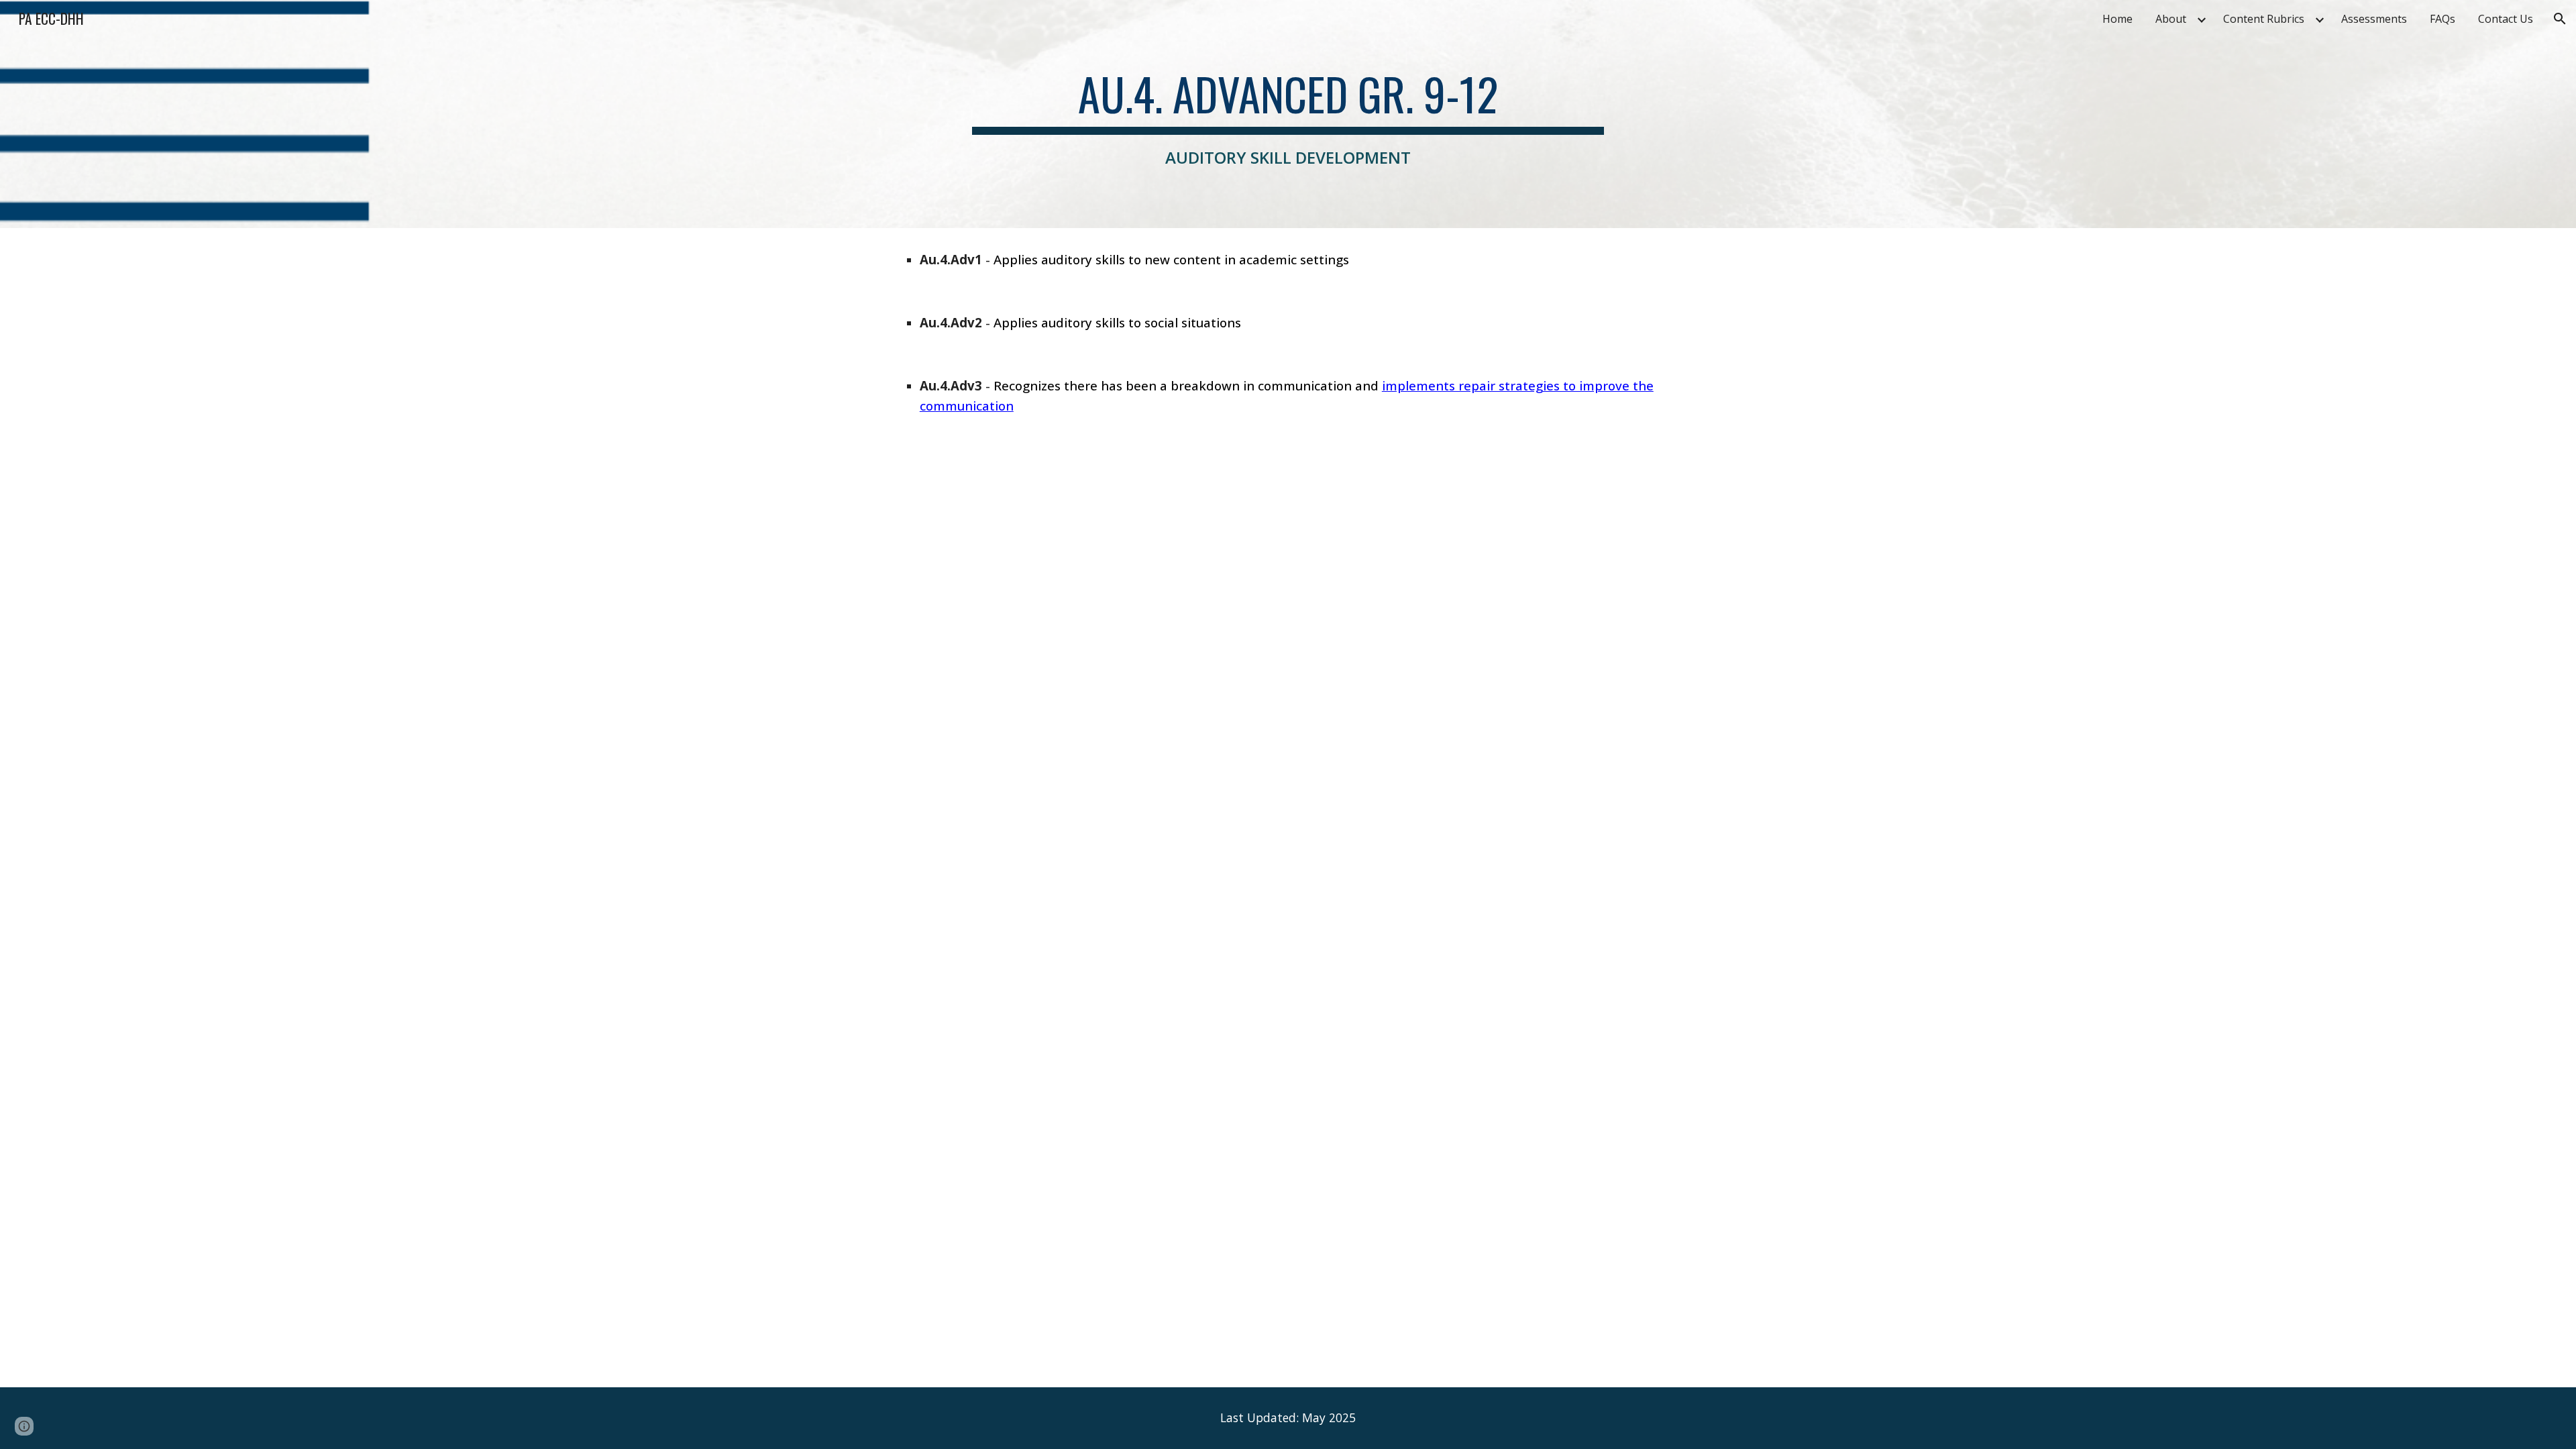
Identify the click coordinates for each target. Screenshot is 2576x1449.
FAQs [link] (2443, 19)
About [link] (2171, 19)
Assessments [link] (2374, 19)
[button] (2560, 19)
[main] (1288, 114)
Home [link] (2117, 19)
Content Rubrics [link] (2264, 19)
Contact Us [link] (2506, 19)
